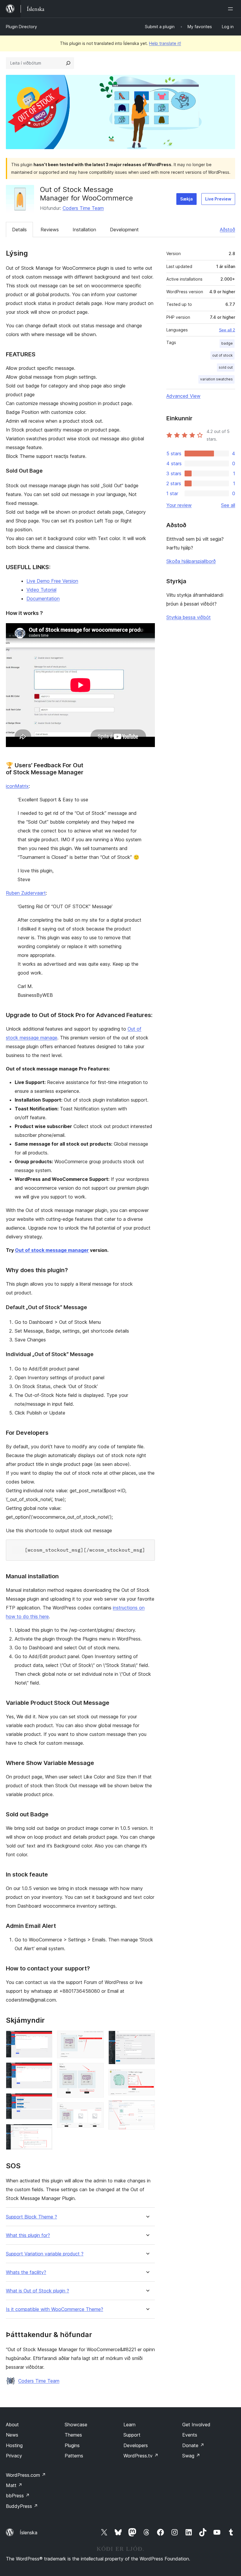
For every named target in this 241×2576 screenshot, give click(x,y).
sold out (226, 367)
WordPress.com (26, 2475)
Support (132, 2435)
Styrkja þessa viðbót (189, 617)
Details (19, 230)
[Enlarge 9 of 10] (147, 2077)
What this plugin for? (28, 2235)
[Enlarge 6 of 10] (96, 2071)
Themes (73, 2435)
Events (190, 2435)
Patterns (74, 2456)
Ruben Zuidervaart (26, 893)
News (12, 2435)
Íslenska (29, 2533)
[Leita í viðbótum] (68, 63)
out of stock (222, 355)
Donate (193, 2445)
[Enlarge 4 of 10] (44, 2132)
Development (124, 230)
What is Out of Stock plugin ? (37, 2291)
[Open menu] (232, 9)
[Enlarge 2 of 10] (44, 2070)
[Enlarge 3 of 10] (44, 2101)
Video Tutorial (41, 590)
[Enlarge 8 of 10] (147, 2039)
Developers (136, 2445)
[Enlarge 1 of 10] (44, 2039)
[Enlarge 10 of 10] (147, 2108)
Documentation (43, 599)
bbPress (18, 2496)
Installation (84, 230)
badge (227, 343)
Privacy (14, 2456)
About (12, 2425)
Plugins (72, 2445)
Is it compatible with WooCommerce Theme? (55, 2309)
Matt (14, 2485)
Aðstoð (227, 230)
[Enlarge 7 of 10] (96, 2110)
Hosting (14, 2445)
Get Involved (196, 2425)
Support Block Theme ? (31, 2217)
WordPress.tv (141, 2456)
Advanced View (183, 396)
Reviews (50, 230)
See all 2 (227, 330)
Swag (191, 2456)
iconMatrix (17, 786)
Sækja (186, 199)
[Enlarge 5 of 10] (96, 2039)
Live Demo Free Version (52, 581)
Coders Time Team (83, 208)
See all (228, 505)
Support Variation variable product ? (45, 2254)
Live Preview (218, 199)
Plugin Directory (21, 27)
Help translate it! (165, 43)
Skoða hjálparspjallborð (191, 561)
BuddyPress (22, 2506)
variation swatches (216, 379)
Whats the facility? (26, 2272)
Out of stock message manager (52, 1250)
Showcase (76, 2425)
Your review (179, 505)
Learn (129, 2425)
